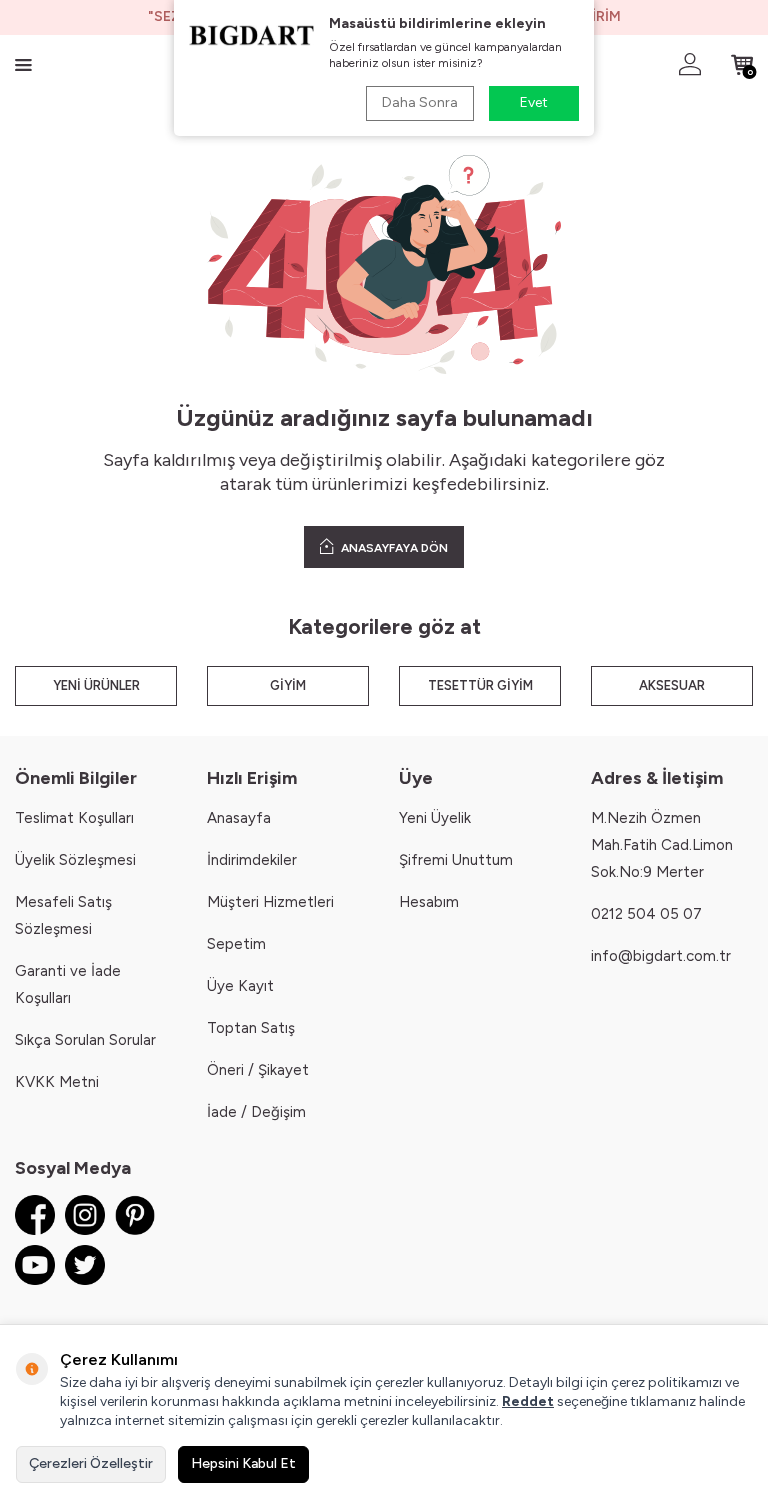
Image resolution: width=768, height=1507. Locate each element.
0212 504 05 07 (646, 914)
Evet (534, 102)
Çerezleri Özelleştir (91, 1463)
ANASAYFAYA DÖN (393, 548)
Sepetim (236, 944)
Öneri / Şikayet (258, 1070)
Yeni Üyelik (435, 818)
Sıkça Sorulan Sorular (85, 1040)
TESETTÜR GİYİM (480, 685)
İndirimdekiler (252, 860)
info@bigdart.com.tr (661, 956)
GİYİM (288, 685)
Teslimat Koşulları (74, 818)
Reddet (528, 1401)
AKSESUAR (672, 685)
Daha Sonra (420, 102)
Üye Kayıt (240, 986)
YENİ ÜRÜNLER (96, 685)
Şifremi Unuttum (456, 860)
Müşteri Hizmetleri (270, 902)
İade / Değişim (256, 1112)
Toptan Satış (251, 1028)
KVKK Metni (57, 1082)
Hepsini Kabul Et (243, 1463)
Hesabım (429, 902)
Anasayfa (239, 818)
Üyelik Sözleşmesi (75, 860)
